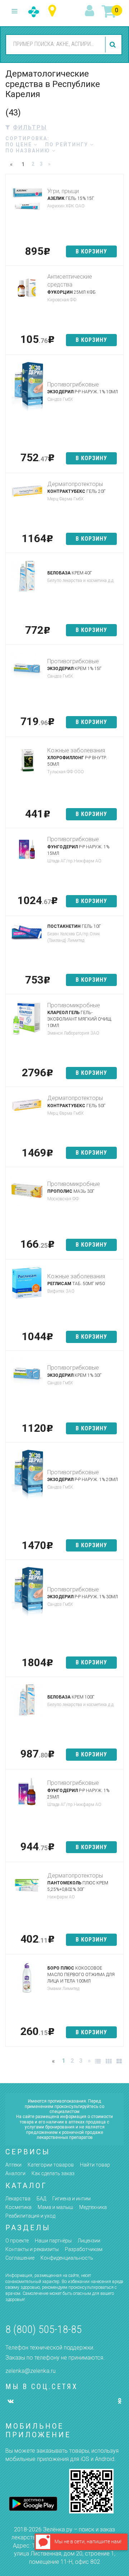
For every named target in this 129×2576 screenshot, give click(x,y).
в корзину (91, 251)
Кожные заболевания (76, 750)
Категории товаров (51, 2165)
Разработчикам (84, 2249)
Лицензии (89, 2241)
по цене (20, 145)
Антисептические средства (70, 281)
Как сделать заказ (53, 2173)
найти (114, 45)
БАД (41, 2199)
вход (91, 11)
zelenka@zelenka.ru (30, 2371)
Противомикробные (74, 1005)
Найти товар (95, 2165)
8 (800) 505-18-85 (44, 2329)
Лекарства (18, 2199)
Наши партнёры (53, 2241)
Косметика (18, 2207)
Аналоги (15, 2173)
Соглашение (20, 2258)
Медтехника (93, 2207)
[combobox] (54, 44)
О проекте (17, 2241)
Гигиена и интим (71, 2199)
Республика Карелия (54, 11)
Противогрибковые (73, 384)
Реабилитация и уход (30, 2216)
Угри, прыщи (63, 191)
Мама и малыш (55, 2207)
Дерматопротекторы (75, 484)
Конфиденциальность (67, 2258)
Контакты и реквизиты (32, 2249)
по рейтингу (68, 145)
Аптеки (13, 2165)
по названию (29, 151)
